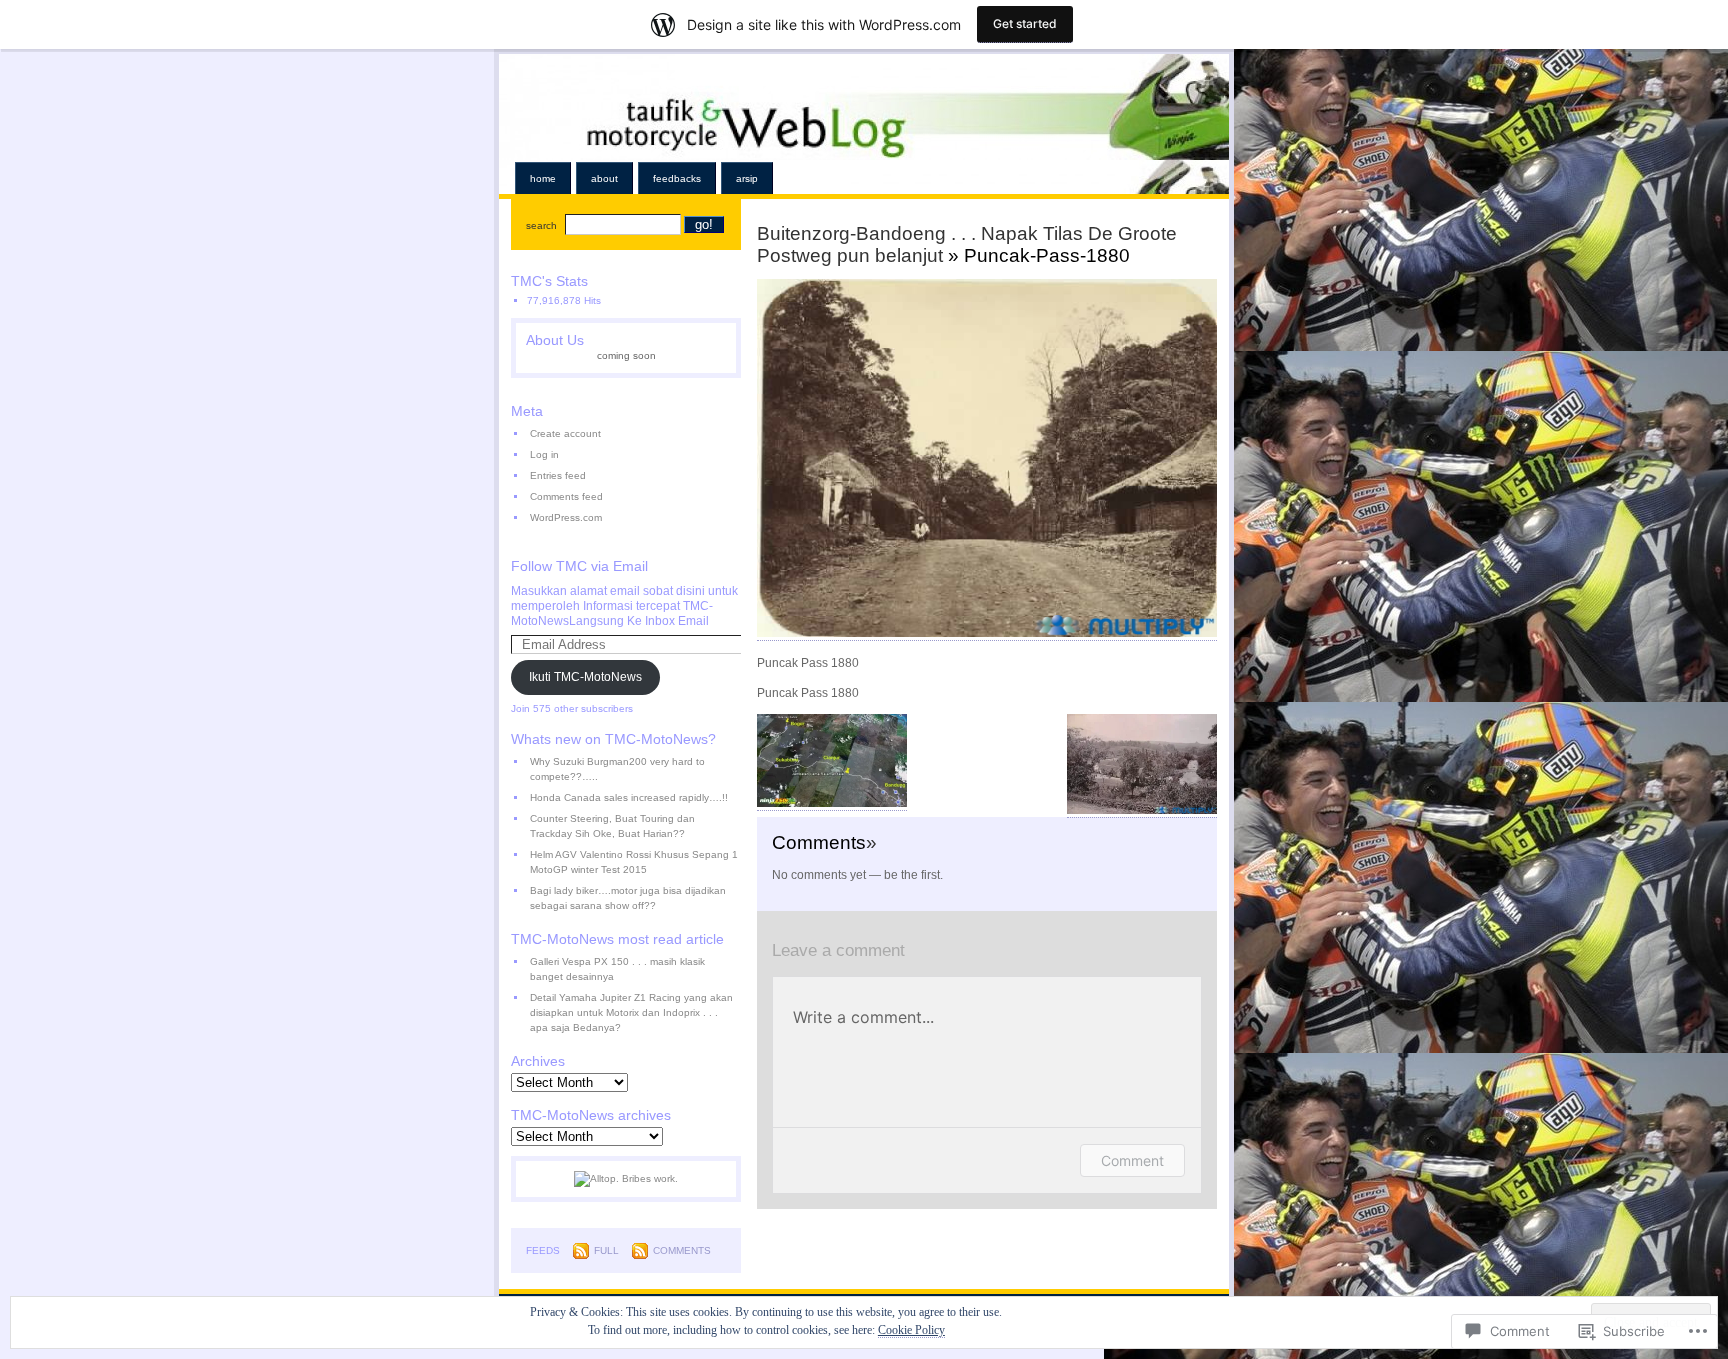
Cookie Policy (911, 1330)
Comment (1132, 1160)
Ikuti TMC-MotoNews (585, 677)
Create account (565, 433)
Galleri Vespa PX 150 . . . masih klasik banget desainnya (617, 969)
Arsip (747, 178)
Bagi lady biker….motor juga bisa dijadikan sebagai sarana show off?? (628, 898)
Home (543, 178)
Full (606, 1250)
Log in (544, 454)
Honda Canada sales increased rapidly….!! (629, 797)
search (541, 225)
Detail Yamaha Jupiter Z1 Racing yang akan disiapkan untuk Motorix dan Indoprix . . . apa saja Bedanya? (631, 1012)
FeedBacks (677, 178)
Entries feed (558, 475)
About (604, 178)
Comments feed (566, 496)
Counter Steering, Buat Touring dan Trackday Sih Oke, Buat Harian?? (612, 826)
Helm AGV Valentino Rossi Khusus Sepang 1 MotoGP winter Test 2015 (634, 862)
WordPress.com (566, 517)
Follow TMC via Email (579, 566)
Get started (1025, 23)
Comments (682, 1250)
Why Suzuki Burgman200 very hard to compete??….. (617, 769)
